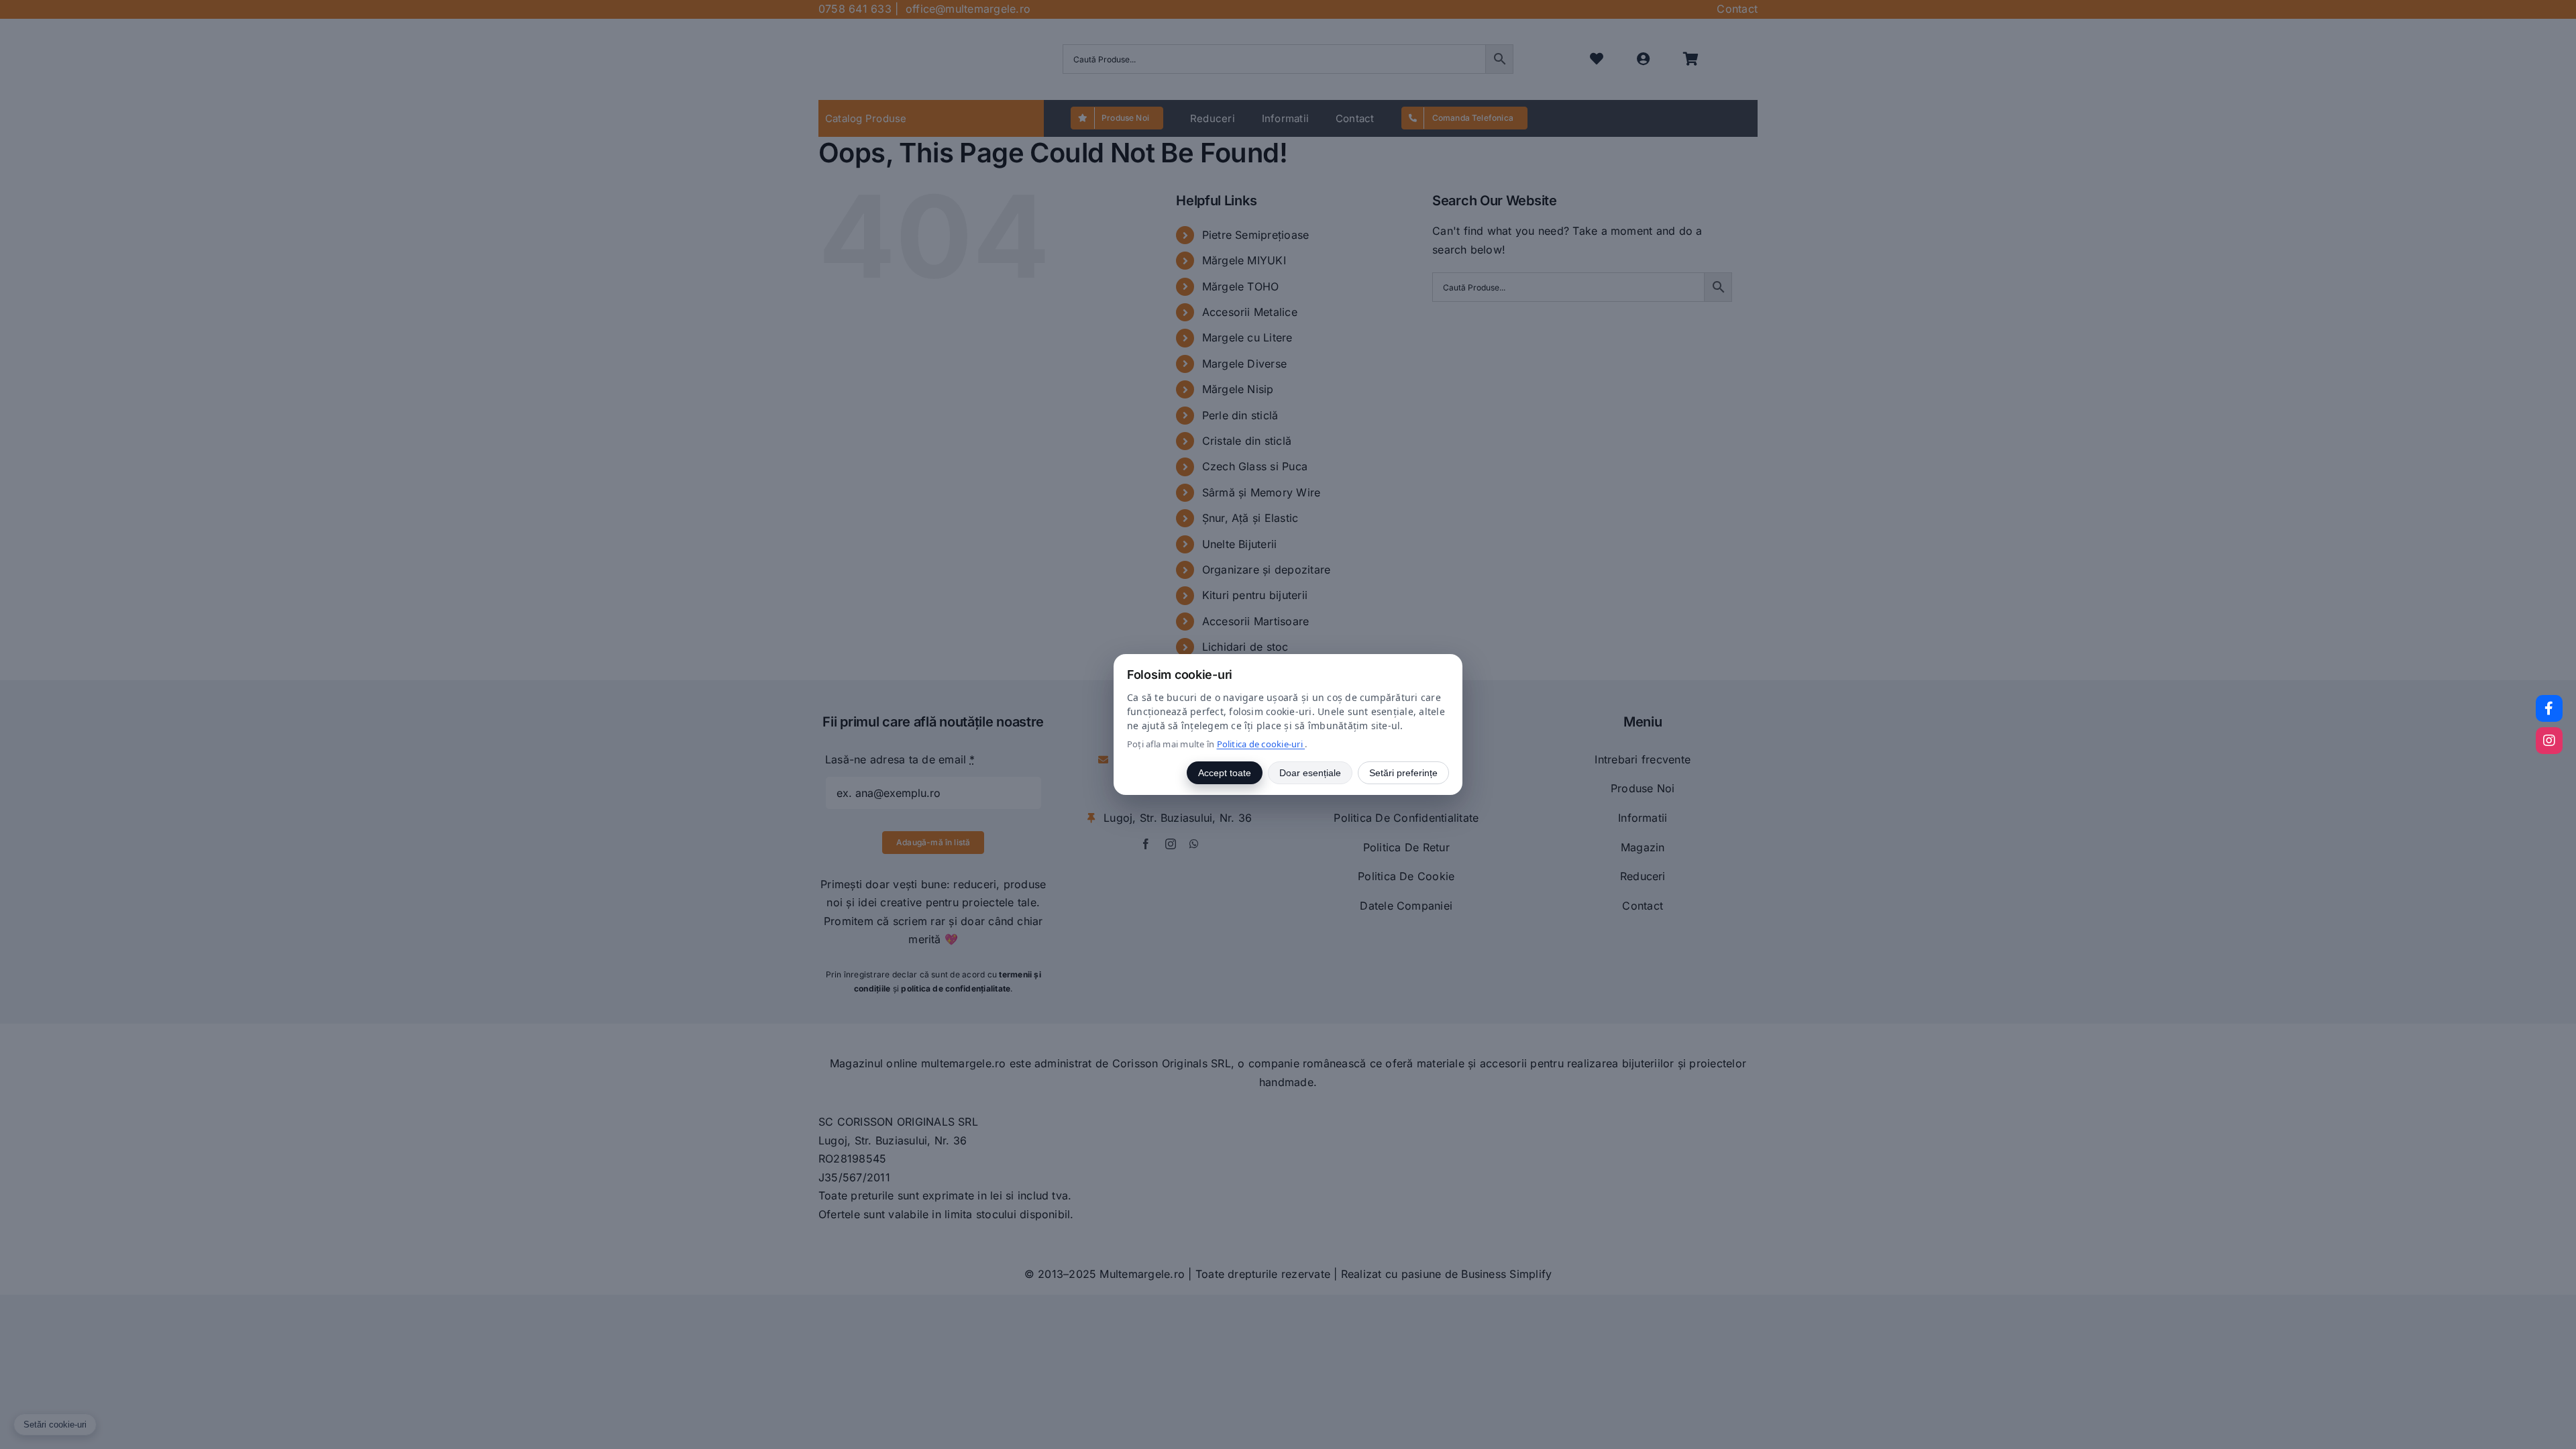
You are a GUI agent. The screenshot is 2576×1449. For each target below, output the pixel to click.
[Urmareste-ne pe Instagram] (2549, 741)
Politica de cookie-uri (1261, 744)
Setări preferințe (1403, 773)
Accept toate (1225, 773)
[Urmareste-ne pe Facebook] (2549, 708)
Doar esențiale (1310, 773)
